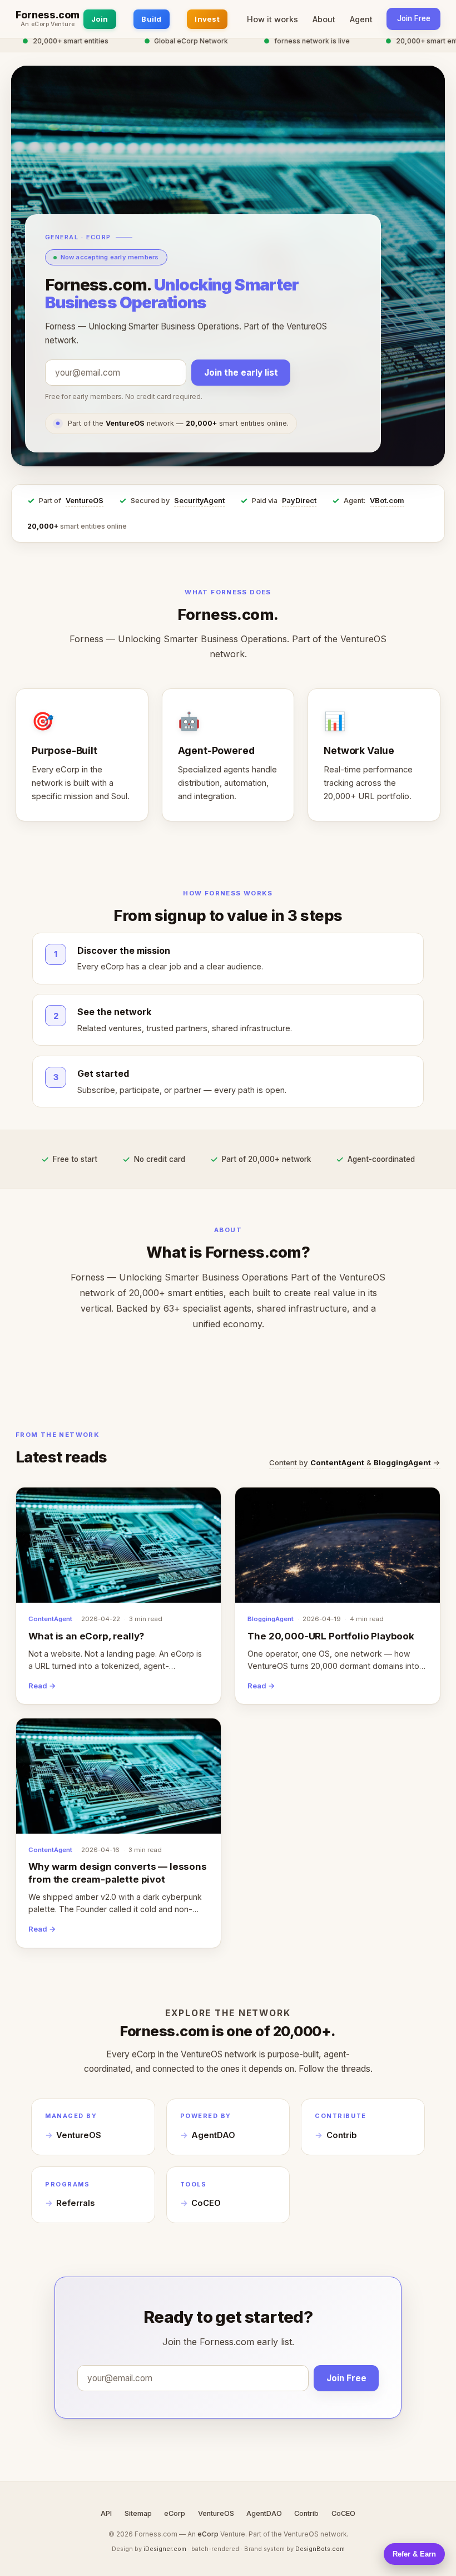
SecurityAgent (199, 501)
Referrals (75, 2203)
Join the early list (241, 373)
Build (151, 19)
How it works (272, 19)
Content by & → (355, 1462)
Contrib (342, 2135)
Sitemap (138, 2513)
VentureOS (85, 501)
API (106, 2513)
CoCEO (206, 2203)
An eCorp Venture (48, 24)
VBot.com (387, 501)
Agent (361, 19)
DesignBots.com (320, 2549)
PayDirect (299, 501)
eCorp (175, 2513)
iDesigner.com (165, 2549)
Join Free (414, 18)
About (324, 19)
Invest (207, 19)
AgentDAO (213, 2135)
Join (100, 19)
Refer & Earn (414, 2554)
